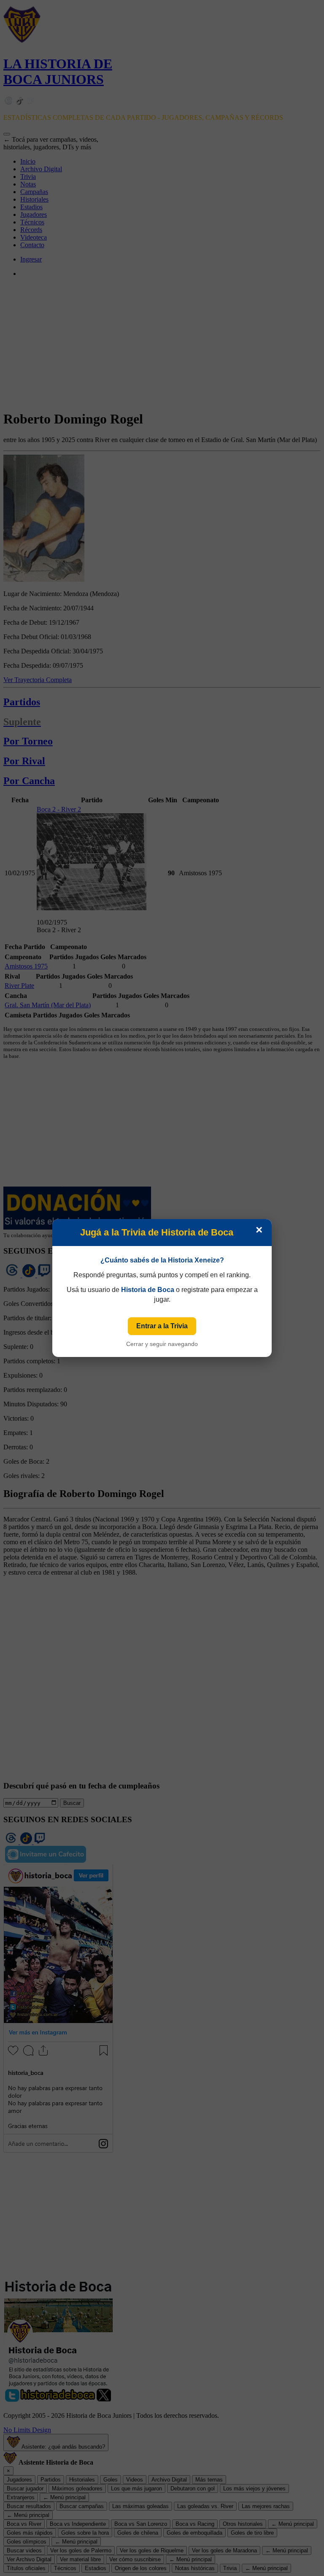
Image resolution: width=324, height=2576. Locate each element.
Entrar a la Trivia (162, 1326)
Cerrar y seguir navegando (162, 1344)
